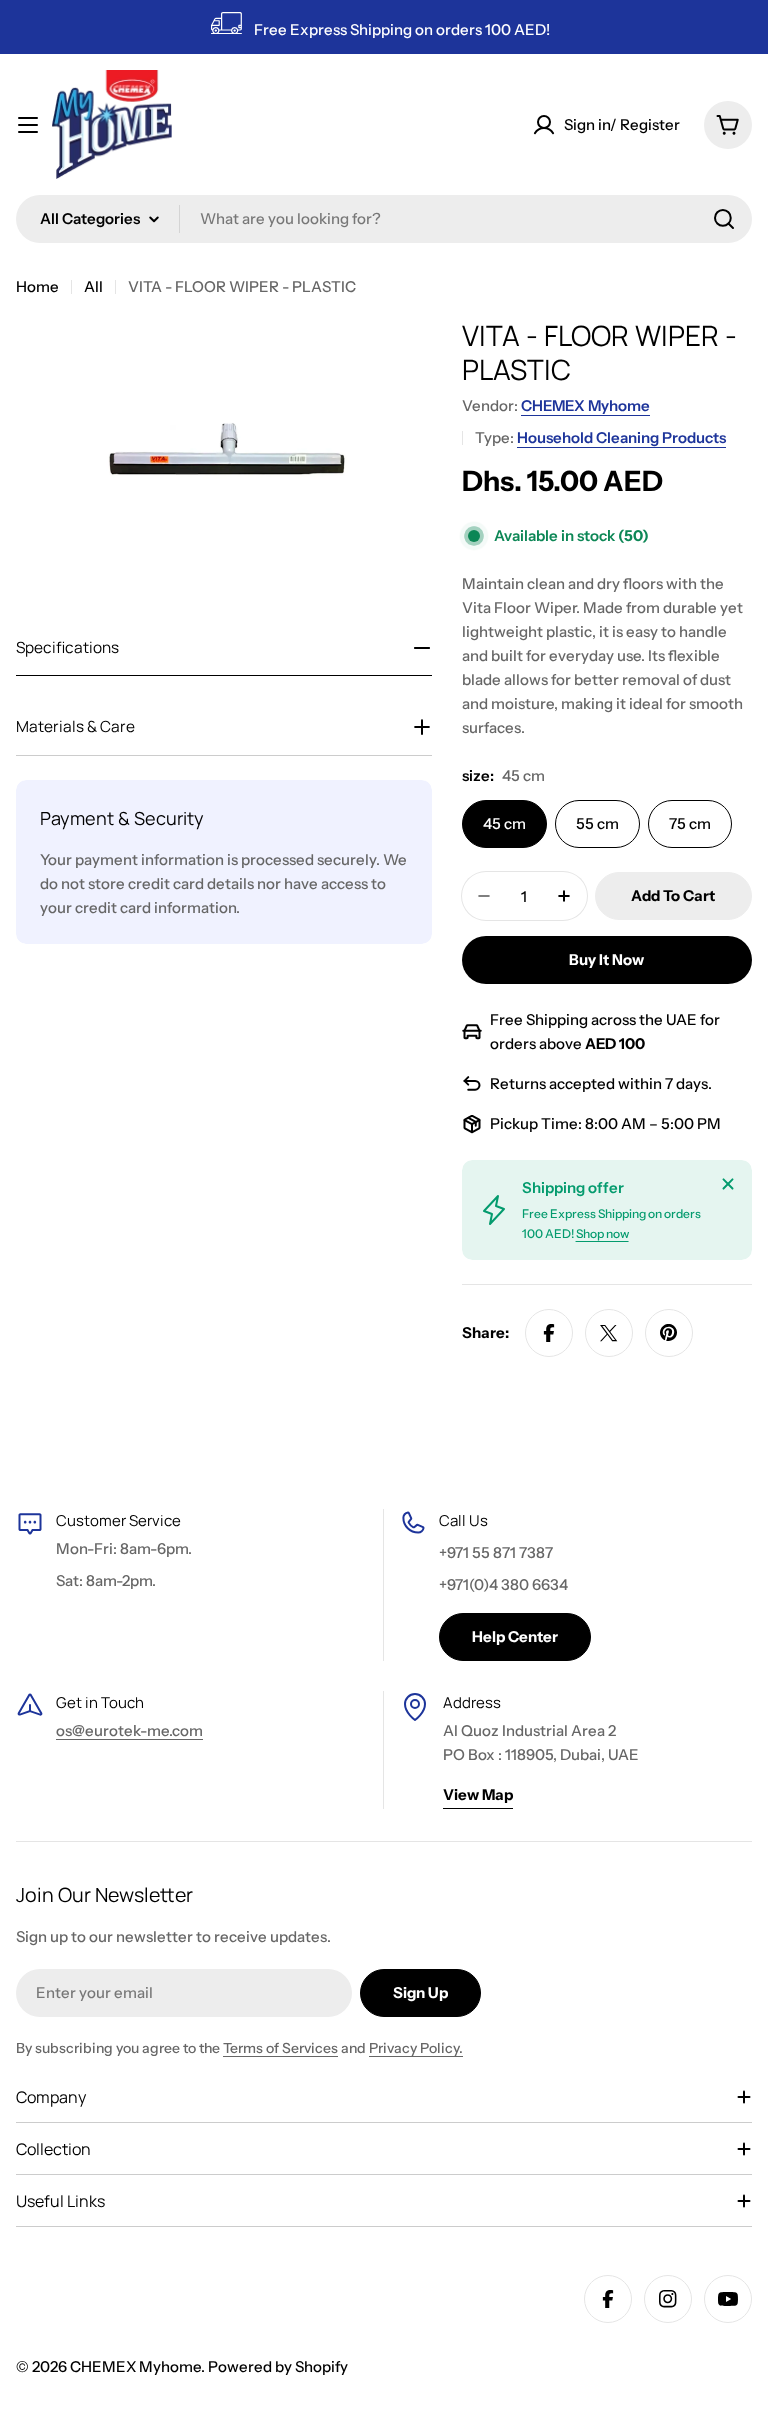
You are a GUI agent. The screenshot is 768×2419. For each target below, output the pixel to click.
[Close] (728, 1184)
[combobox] (384, 219)
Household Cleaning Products (621, 437)
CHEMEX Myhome (585, 405)
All (93, 286)
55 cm (597, 823)
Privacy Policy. (416, 2048)
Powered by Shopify (278, 2366)
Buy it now (606, 959)
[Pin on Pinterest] (669, 1333)
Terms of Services (280, 2048)
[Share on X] (609, 1333)
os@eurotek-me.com (129, 1730)
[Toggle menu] (28, 125)
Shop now (602, 1233)
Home (37, 286)
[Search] (724, 219)
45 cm (504, 823)
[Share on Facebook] (549, 1333)
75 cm (690, 823)
